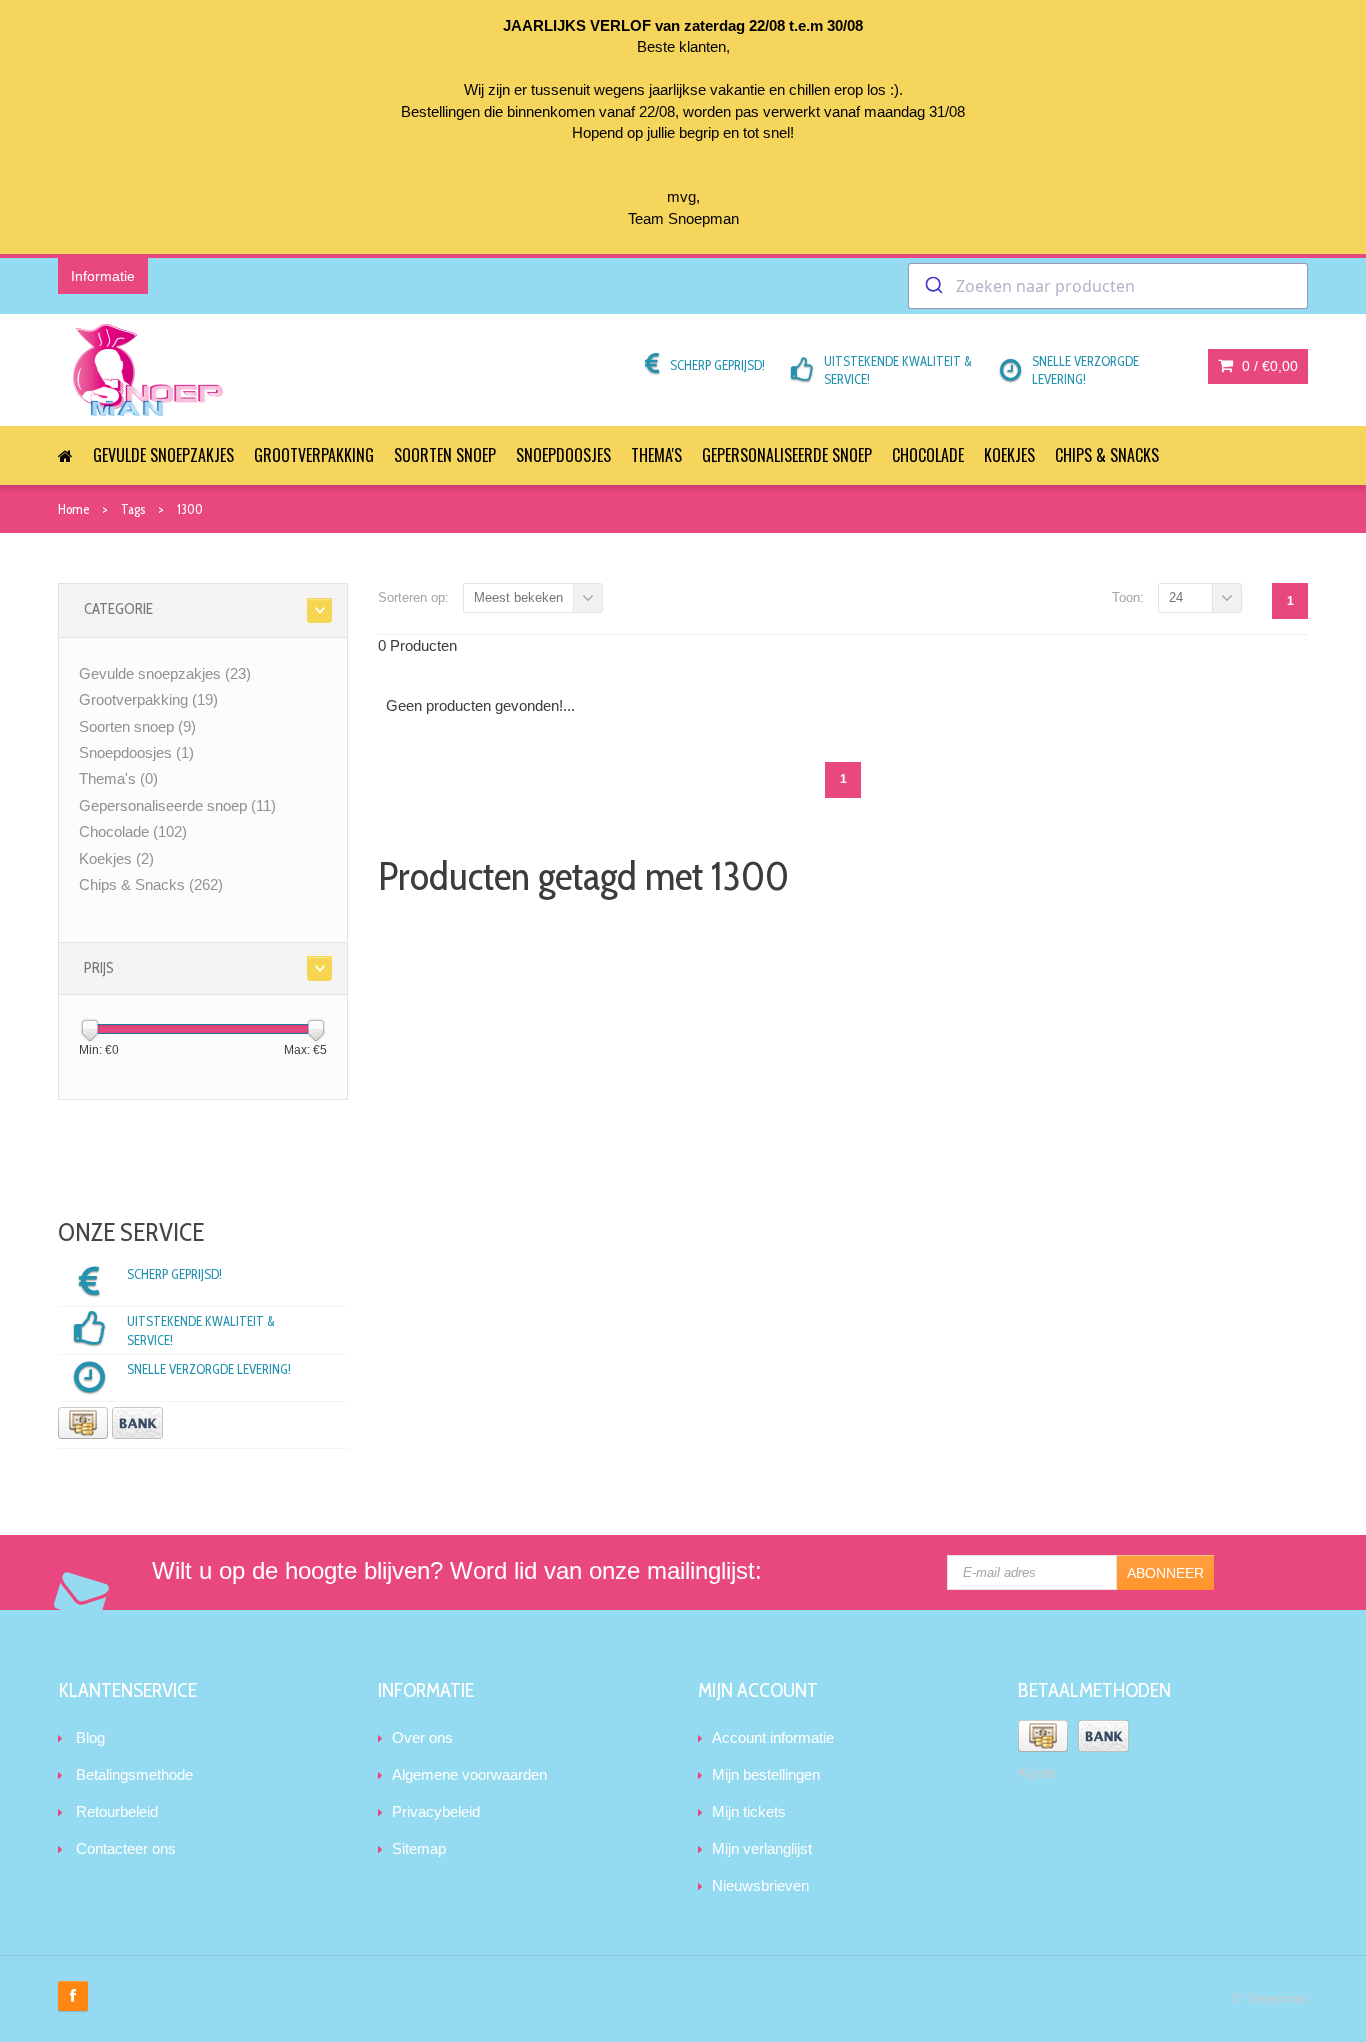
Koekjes (1009, 455)
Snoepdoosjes (563, 455)
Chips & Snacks (1107, 455)
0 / (1268, 366)
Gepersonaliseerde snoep (787, 455)
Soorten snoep (445, 455)
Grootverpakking (314, 455)
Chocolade (928, 455)
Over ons (422, 1737)
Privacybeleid (436, 1811)
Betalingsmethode (134, 1774)
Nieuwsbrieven (760, 1885)
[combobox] (1108, 286)
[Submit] (932, 286)
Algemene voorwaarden (469, 1774)
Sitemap (419, 1848)
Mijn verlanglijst (762, 1848)
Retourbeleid (117, 1811)
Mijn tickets (749, 1811)
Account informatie (773, 1737)
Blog (90, 1737)
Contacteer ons (126, 1848)
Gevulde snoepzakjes (163, 455)
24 (1176, 597)
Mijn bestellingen (766, 1774)
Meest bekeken (518, 597)
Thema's (656, 455)
